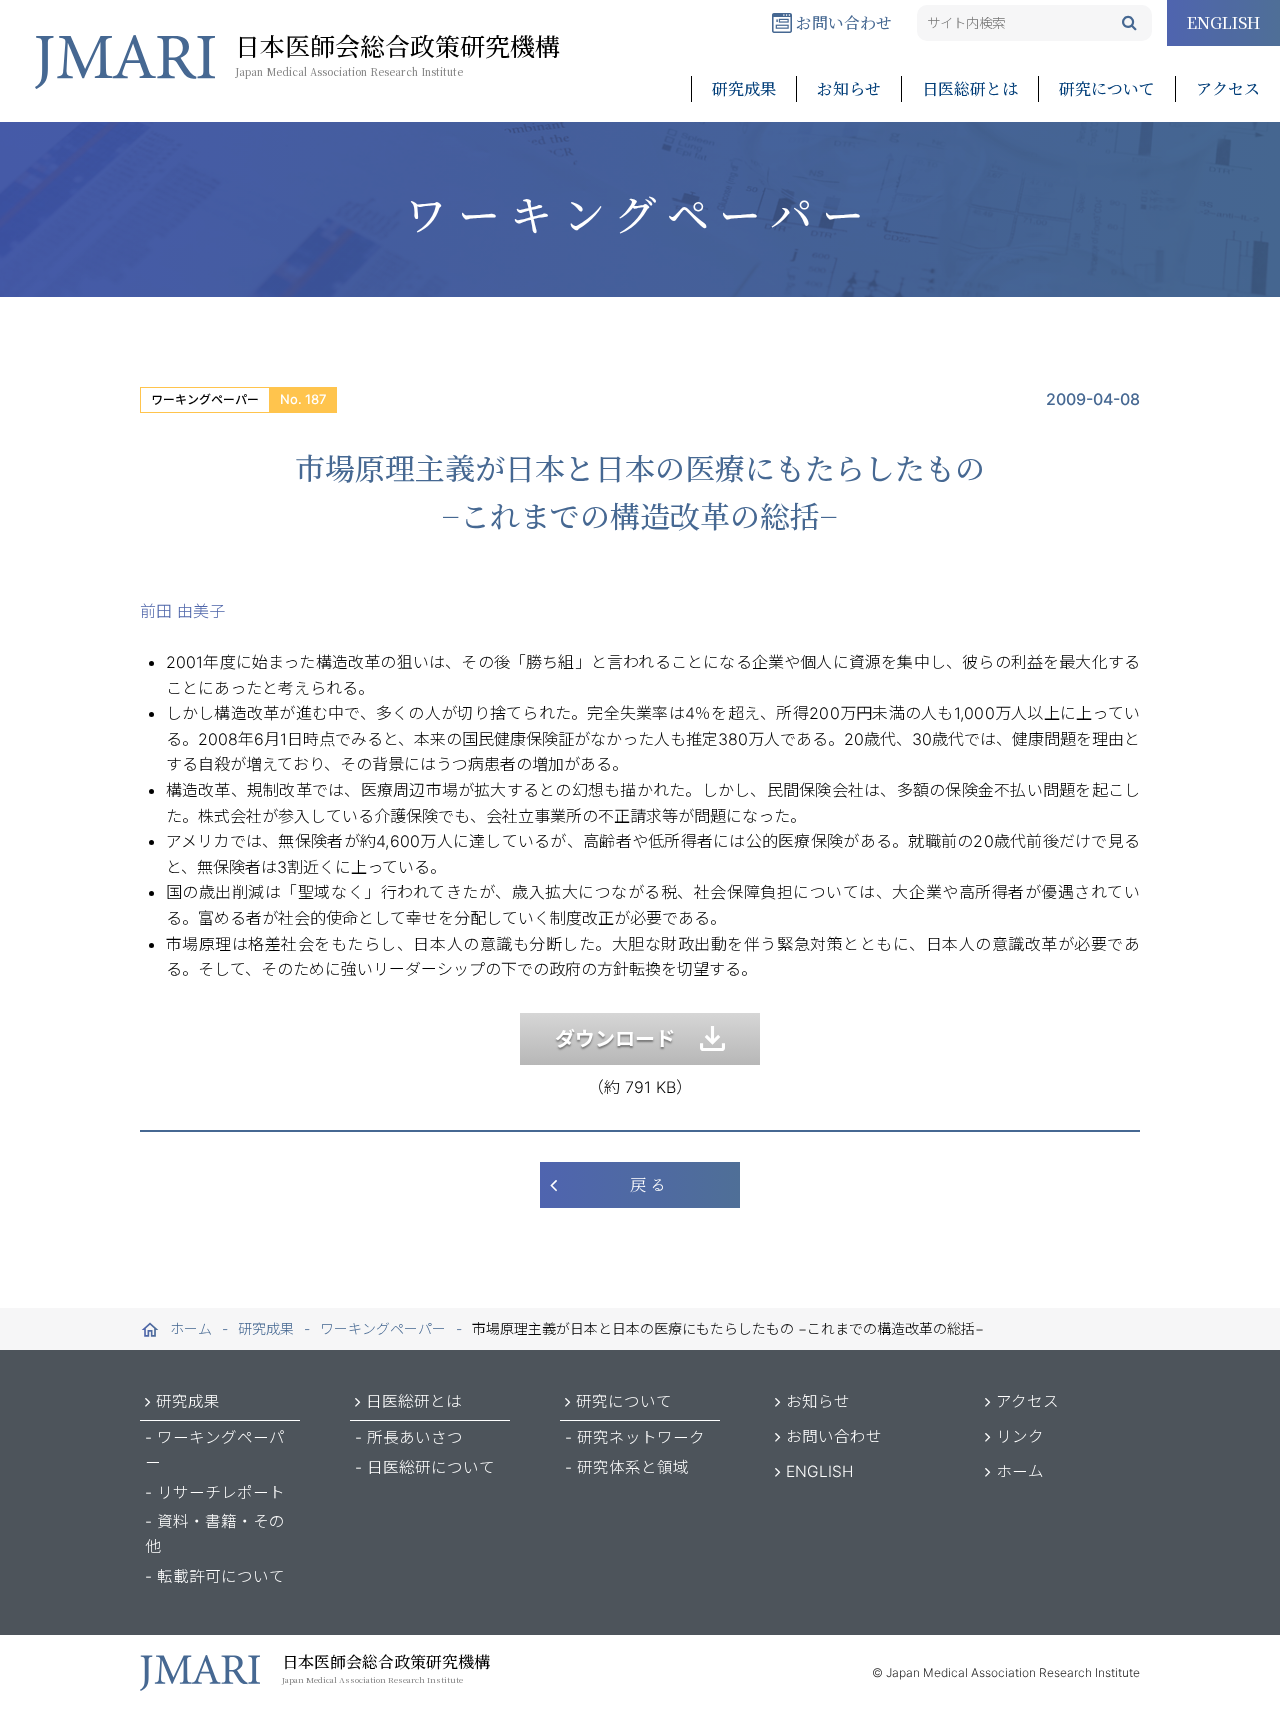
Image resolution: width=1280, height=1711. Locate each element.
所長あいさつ (415, 1437)
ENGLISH (1223, 22)
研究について (1107, 88)
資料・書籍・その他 (215, 1534)
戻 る (648, 1184)
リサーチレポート (221, 1492)
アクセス (1228, 88)
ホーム (1020, 1471)
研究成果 (744, 88)
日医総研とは (970, 88)
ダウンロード (627, 1039)
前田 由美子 (182, 611)
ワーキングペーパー (205, 399)
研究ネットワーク (641, 1437)
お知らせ (849, 88)
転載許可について (221, 1576)
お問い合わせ (842, 22)
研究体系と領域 (633, 1467)
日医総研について (431, 1467)
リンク (1020, 1436)
